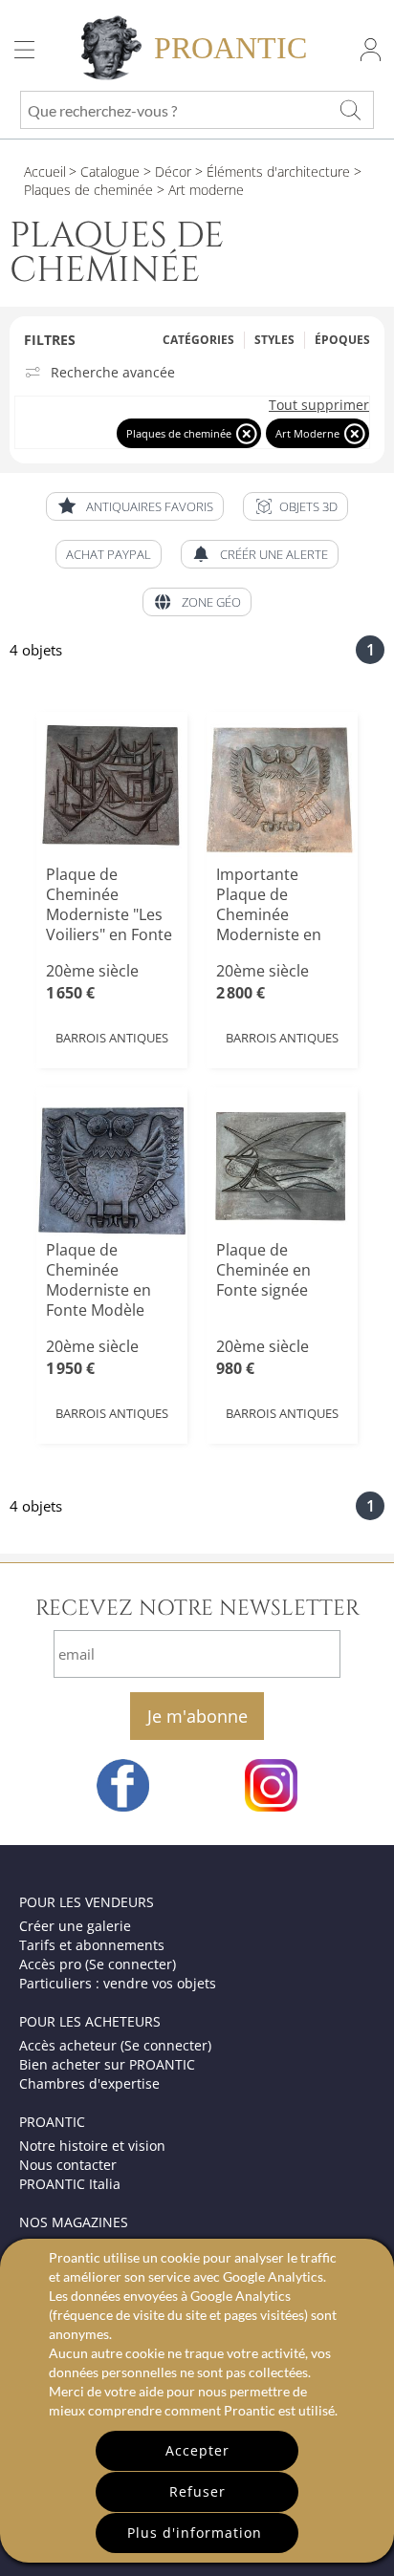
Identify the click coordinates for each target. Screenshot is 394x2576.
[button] (295, 506)
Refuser (197, 2491)
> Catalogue (104, 172)
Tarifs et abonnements (92, 1945)
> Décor (165, 172)
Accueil (45, 172)
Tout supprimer (319, 405)
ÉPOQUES (342, 340)
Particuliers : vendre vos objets (118, 1983)
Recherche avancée (113, 373)
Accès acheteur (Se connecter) (115, 2045)
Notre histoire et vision (92, 2146)
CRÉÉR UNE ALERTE (274, 554)
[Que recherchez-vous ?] (350, 110)
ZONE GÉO (211, 602)
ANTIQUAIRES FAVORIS (150, 506)
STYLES (274, 340)
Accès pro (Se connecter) (98, 1964)
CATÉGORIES (198, 340)
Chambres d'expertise (89, 2083)
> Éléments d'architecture (271, 172)
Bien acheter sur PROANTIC (107, 2064)
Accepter (197, 2450)
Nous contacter (68, 2165)
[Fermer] (246, 433)
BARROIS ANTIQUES (112, 1038)
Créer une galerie (75, 1926)
